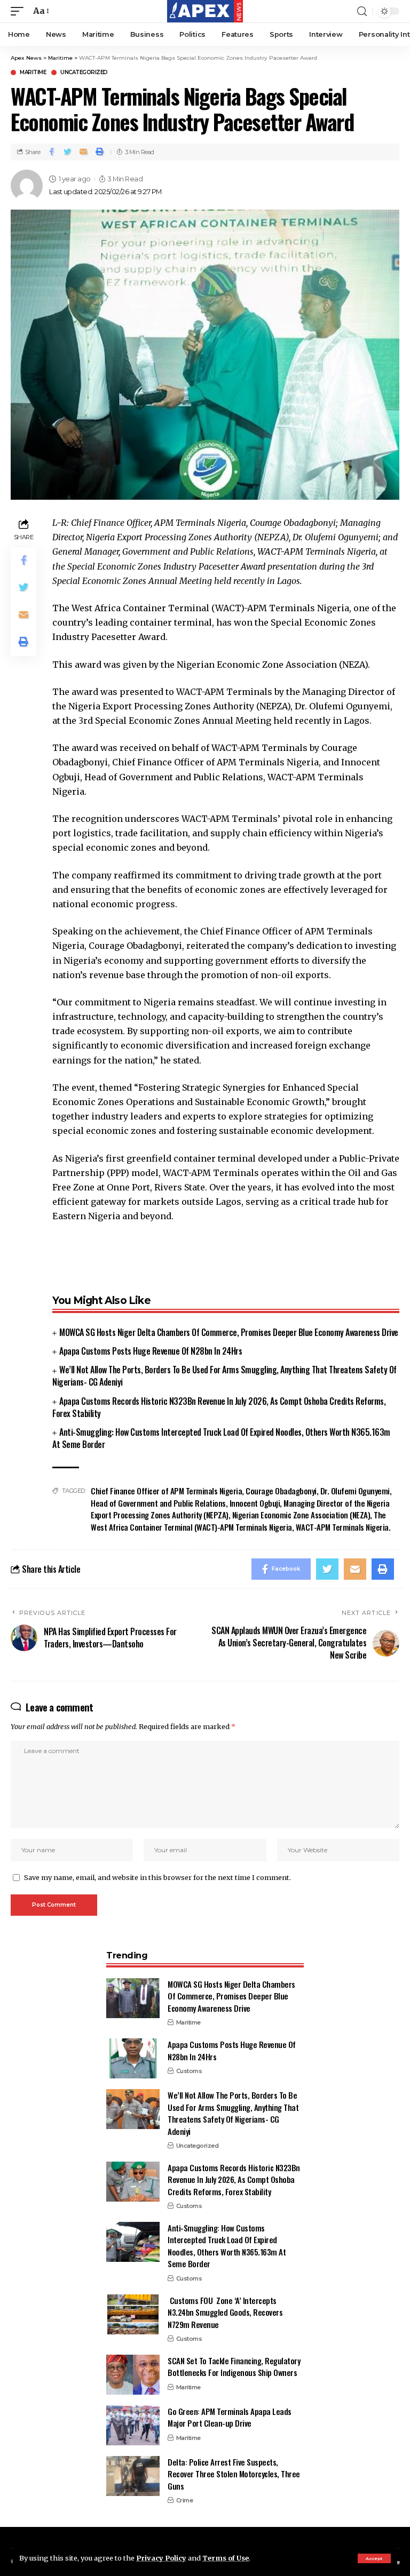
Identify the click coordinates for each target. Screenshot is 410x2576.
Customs (189, 2071)
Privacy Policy (161, 2558)
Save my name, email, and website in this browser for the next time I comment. (157, 1877)
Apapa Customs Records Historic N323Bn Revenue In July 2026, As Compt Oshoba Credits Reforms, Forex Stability (219, 1407)
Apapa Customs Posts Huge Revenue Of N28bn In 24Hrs (151, 1351)
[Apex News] (205, 11)
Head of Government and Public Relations (158, 1503)
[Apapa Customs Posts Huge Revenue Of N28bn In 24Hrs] (133, 2058)
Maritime (33, 73)
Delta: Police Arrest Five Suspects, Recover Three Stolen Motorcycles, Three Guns (234, 2474)
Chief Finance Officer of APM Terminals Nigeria (166, 1491)
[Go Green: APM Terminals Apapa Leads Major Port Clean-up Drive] (133, 2425)
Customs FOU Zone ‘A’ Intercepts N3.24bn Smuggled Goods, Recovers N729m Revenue (225, 2312)
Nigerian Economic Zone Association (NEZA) (301, 1515)
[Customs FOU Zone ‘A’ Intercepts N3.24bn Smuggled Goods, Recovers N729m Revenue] (133, 2314)
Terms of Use (226, 2558)
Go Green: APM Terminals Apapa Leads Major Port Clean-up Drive (230, 2417)
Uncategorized (84, 73)
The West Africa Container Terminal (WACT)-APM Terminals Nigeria (238, 1521)
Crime (185, 2500)
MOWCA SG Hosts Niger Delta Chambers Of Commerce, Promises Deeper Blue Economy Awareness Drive (229, 1332)
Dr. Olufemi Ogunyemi (355, 1491)
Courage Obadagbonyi (281, 1491)
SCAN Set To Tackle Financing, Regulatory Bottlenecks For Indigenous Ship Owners (234, 2367)
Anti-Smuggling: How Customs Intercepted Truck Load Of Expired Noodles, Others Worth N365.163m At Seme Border (221, 1438)
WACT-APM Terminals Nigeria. (343, 1527)
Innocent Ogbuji (255, 1503)
